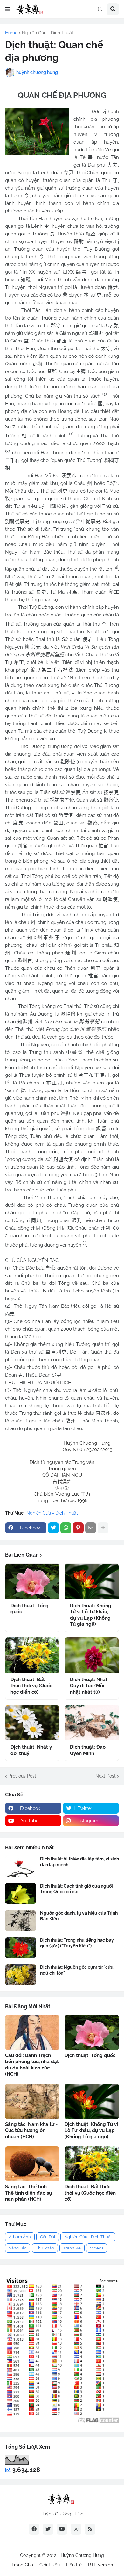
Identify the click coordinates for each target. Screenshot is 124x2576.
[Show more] (103, 1528)
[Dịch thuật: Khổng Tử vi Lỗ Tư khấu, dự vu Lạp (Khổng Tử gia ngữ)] (92, 1581)
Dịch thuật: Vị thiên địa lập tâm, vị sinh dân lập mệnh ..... (79, 1862)
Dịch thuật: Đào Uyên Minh (88, 1750)
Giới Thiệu (50, 2565)
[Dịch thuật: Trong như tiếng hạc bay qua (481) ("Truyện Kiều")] (21, 1948)
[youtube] (62, 2529)
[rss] (90, 2529)
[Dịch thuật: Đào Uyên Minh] (92, 1723)
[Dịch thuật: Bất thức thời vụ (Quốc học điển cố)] (32, 1655)
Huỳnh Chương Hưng (82, 2555)
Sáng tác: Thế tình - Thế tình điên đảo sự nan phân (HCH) (28, 2193)
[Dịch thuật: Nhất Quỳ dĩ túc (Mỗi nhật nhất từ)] (92, 1655)
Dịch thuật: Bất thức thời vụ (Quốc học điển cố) (31, 1686)
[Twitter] (53, 1528)
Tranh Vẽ (72, 2248)
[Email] (91, 1528)
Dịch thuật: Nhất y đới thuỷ (31, 1750)
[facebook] (34, 2529)
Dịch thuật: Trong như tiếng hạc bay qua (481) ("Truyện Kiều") (77, 1943)
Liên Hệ (74, 2565)
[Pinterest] (78, 1528)
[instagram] (76, 2529)
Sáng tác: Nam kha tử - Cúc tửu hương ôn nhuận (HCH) (31, 2130)
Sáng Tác (18, 2248)
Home (11, 33)
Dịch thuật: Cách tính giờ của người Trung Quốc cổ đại (76, 1889)
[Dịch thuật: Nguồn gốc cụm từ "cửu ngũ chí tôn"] (21, 1975)
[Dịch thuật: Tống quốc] (32, 1581)
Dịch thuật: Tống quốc (30, 1609)
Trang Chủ (22, 2565)
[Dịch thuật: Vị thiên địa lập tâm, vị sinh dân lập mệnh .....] (21, 1866)
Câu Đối (48, 2237)
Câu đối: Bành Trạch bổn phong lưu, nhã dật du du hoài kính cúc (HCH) (32, 2065)
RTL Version (100, 2565)
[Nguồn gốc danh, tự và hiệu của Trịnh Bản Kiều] (21, 1921)
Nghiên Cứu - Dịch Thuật (48, 33)
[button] (8, 9)
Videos (97, 2248)
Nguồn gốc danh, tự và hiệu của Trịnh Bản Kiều (79, 1916)
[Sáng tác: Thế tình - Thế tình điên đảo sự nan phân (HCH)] (32, 2164)
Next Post (106, 1776)
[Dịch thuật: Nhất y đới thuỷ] (32, 1723)
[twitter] (48, 2529)
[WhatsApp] (66, 1528)
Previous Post (22, 1776)
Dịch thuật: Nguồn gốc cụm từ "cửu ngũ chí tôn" (77, 1970)
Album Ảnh (20, 2237)
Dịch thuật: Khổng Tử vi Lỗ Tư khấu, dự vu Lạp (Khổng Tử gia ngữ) (91, 1615)
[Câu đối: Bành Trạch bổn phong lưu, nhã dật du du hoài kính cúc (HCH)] (32, 2033)
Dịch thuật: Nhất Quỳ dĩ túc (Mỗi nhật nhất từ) (89, 1686)
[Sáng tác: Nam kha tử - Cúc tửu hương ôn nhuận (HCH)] (32, 2101)
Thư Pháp (45, 2248)
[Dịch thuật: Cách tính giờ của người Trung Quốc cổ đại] (21, 1893)
